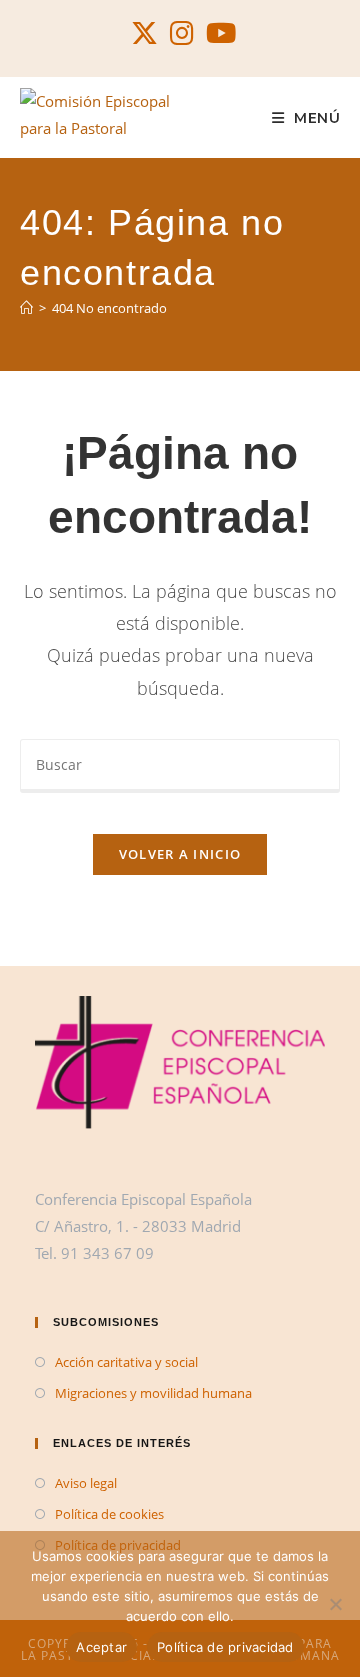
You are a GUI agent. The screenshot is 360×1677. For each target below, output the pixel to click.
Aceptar (101, 1647)
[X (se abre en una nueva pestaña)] (144, 33)
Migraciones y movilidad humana (153, 1393)
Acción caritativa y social (126, 1362)
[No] (335, 1604)
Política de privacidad (225, 1647)
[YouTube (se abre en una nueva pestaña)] (218, 33)
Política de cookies (109, 1514)
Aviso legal (86, 1483)
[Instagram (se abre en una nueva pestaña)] (182, 33)
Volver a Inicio (180, 854)
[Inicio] (26, 308)
